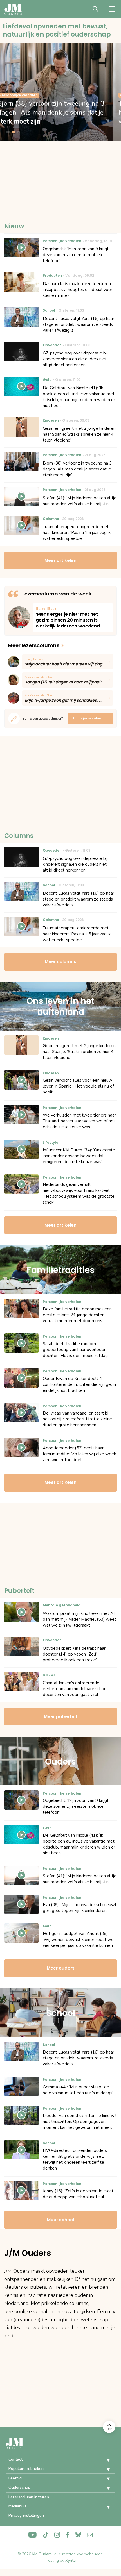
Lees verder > (73, 618)
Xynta (70, 2560)
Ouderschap (19, 2487)
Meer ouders (61, 1968)
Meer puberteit (61, 1717)
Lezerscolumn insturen (29, 2497)
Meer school (60, 2220)
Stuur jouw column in (91, 718)
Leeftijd (15, 2478)
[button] (104, 2460)
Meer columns (60, 962)
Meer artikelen (60, 561)
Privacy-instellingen (26, 2515)
